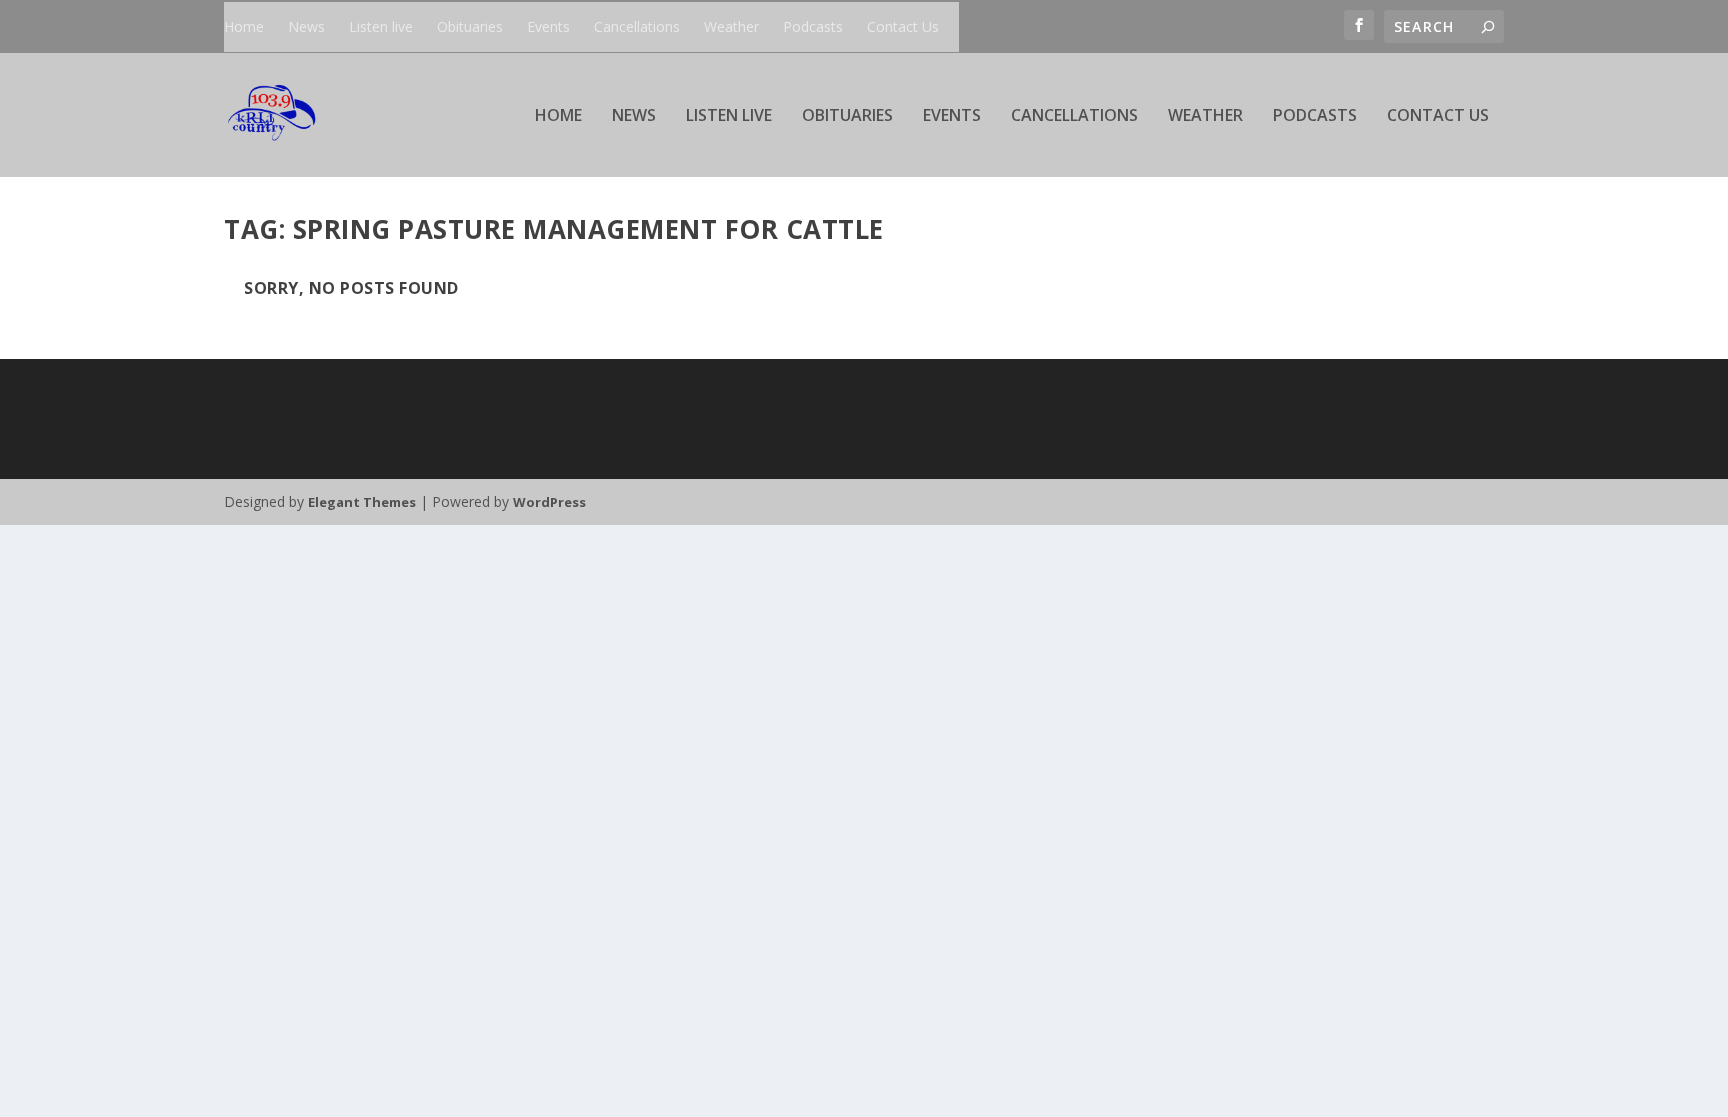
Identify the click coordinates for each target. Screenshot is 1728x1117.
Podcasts (813, 26)
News (306, 26)
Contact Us (903, 26)
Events (548, 26)
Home (244, 26)
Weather (731, 26)
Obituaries (470, 26)
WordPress (549, 502)
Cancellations (637, 26)
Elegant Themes (362, 502)
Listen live (381, 26)
